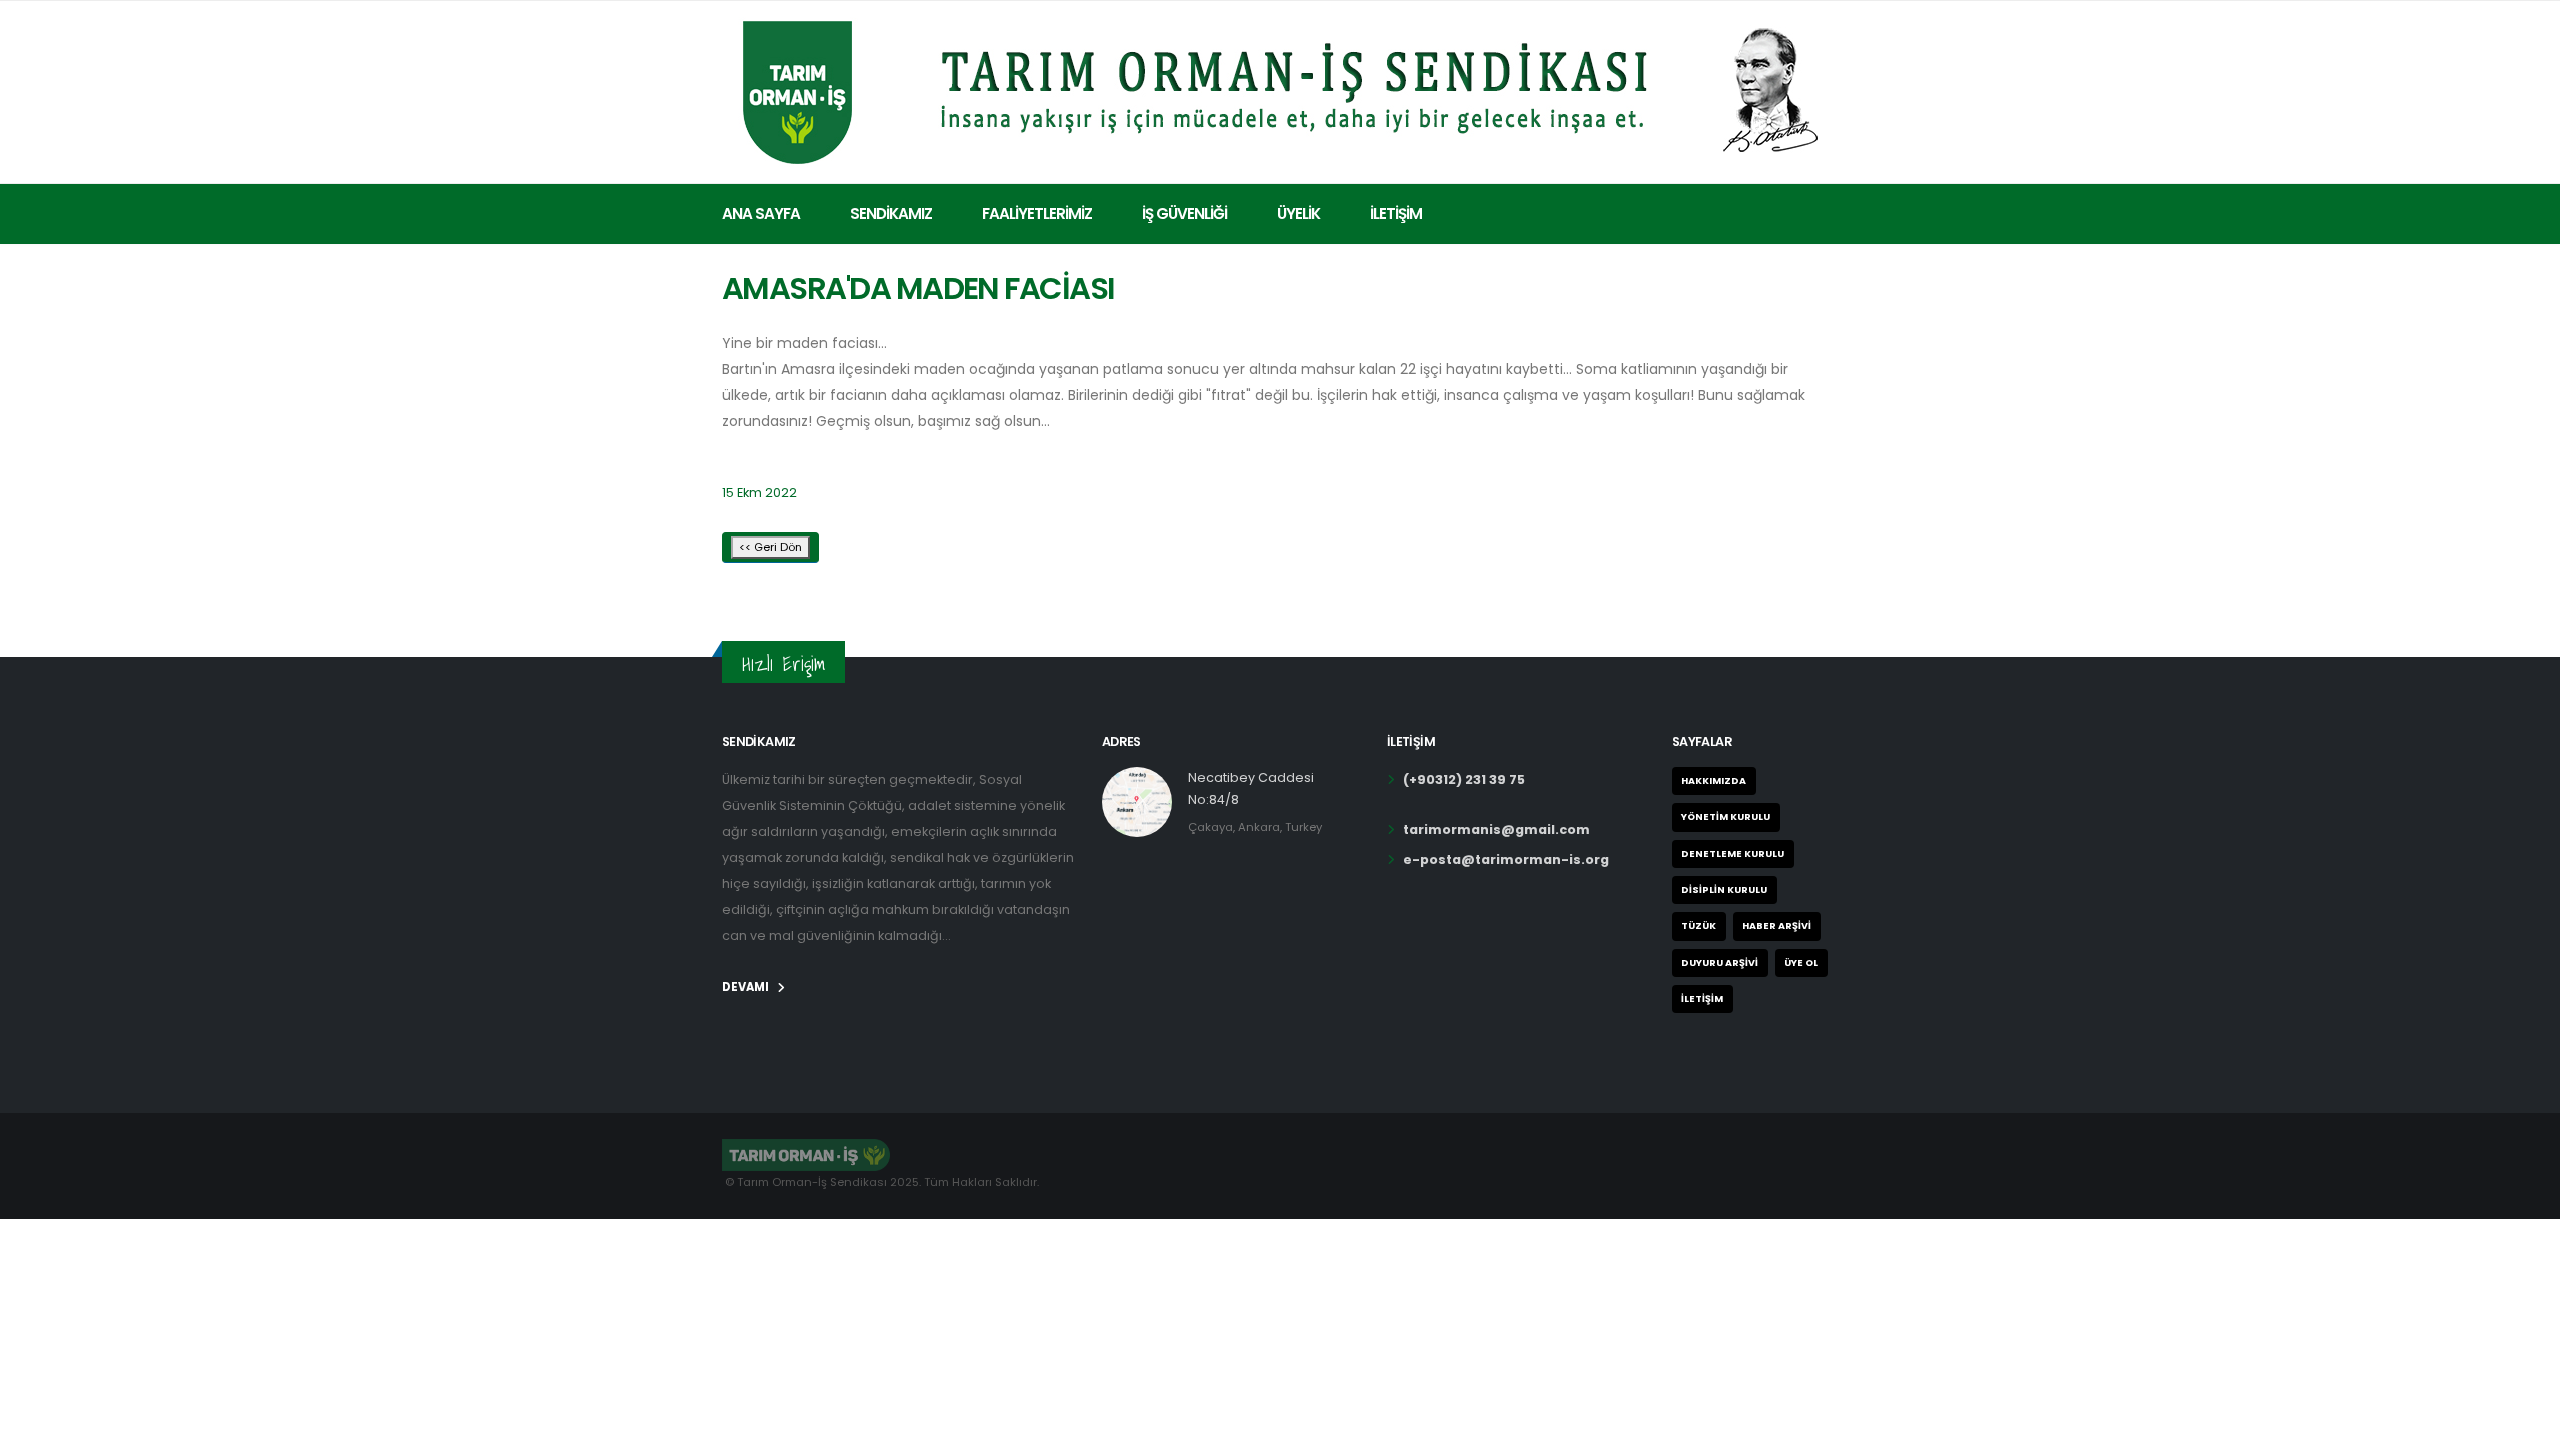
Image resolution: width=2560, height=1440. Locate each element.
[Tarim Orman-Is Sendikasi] (1279, 89)
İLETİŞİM (1396, 213)
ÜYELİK (1298, 213)
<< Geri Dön (770, 547)
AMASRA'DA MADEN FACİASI (918, 288)
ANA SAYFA (761, 213)
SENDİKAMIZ (891, 213)
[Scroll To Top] (2525, 1417)
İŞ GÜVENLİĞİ (1184, 213)
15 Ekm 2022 (759, 492)
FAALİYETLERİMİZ (1037, 213)
